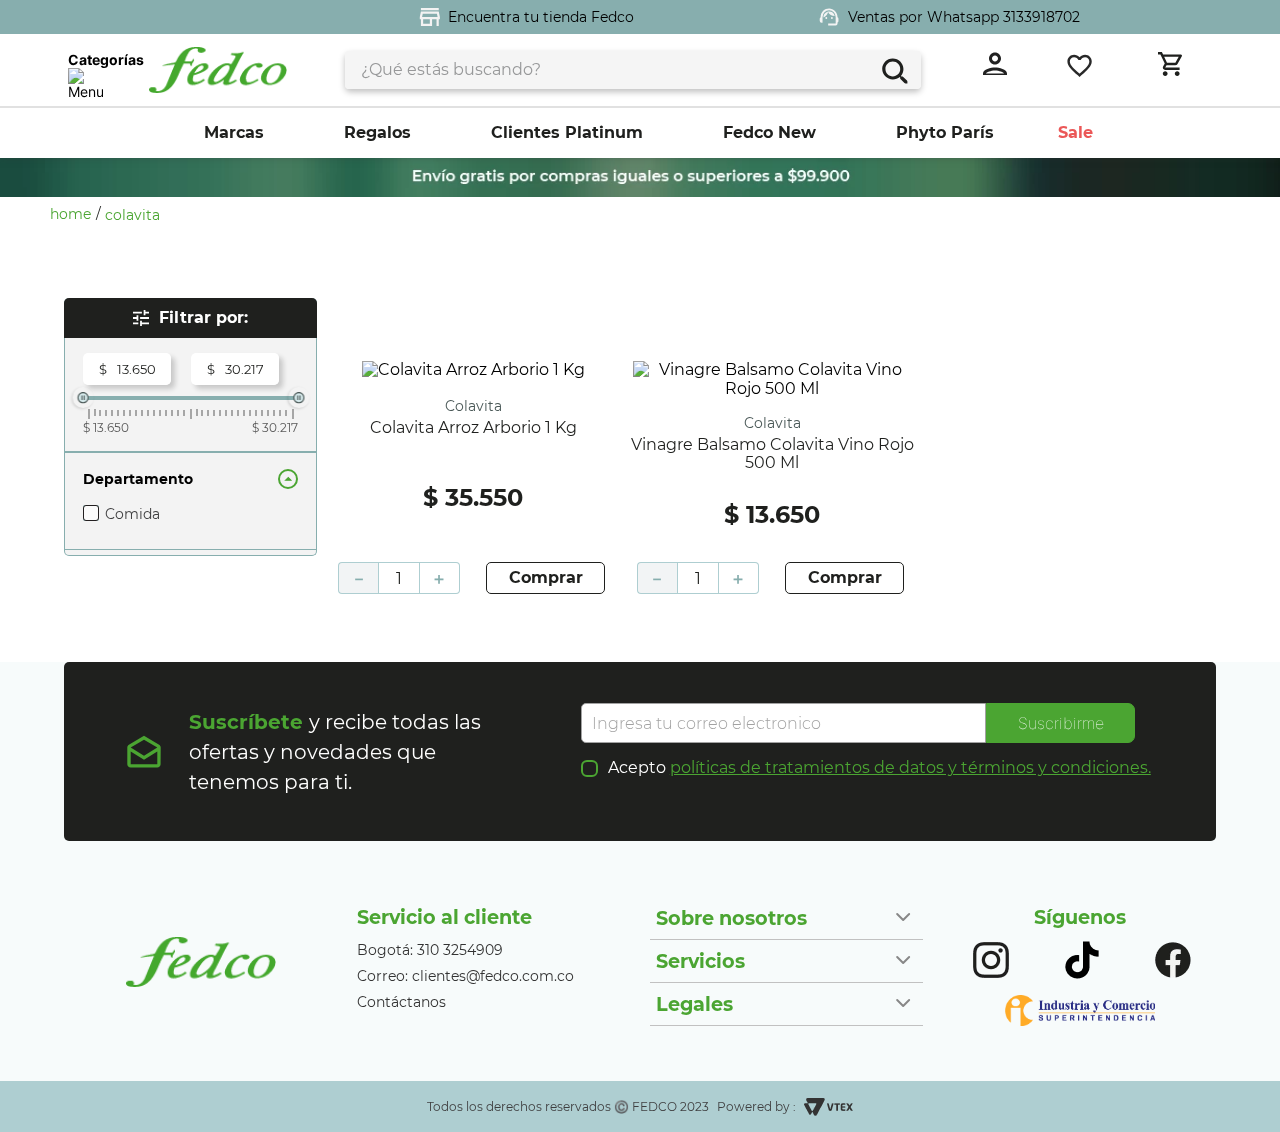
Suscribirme (1061, 723)
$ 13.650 (106, 428)
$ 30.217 (275, 428)
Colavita (132, 215)
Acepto (879, 768)
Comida (132, 514)
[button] (190, 479)
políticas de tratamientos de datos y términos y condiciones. (910, 767)
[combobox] (633, 70)
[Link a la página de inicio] (75, 214)
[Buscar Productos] (892, 68)
